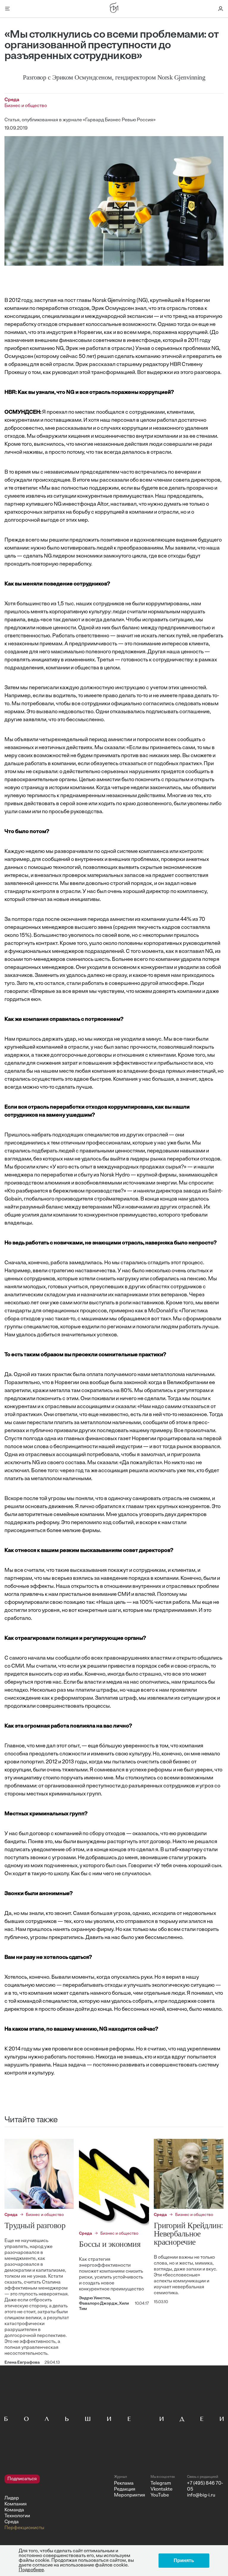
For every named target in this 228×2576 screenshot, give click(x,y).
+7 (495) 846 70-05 (205, 2486)
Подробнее (31, 2570)
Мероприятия (130, 2495)
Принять (184, 2560)
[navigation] (57, 2503)
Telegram (161, 2483)
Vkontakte (161, 2489)
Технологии (17, 2516)
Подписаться (22, 2479)
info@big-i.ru (201, 2495)
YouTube (160, 2495)
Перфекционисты (24, 2528)
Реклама (124, 2483)
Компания (16, 2504)
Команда (14, 2510)
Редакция (125, 2489)
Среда (12, 2522)
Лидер (12, 2498)
